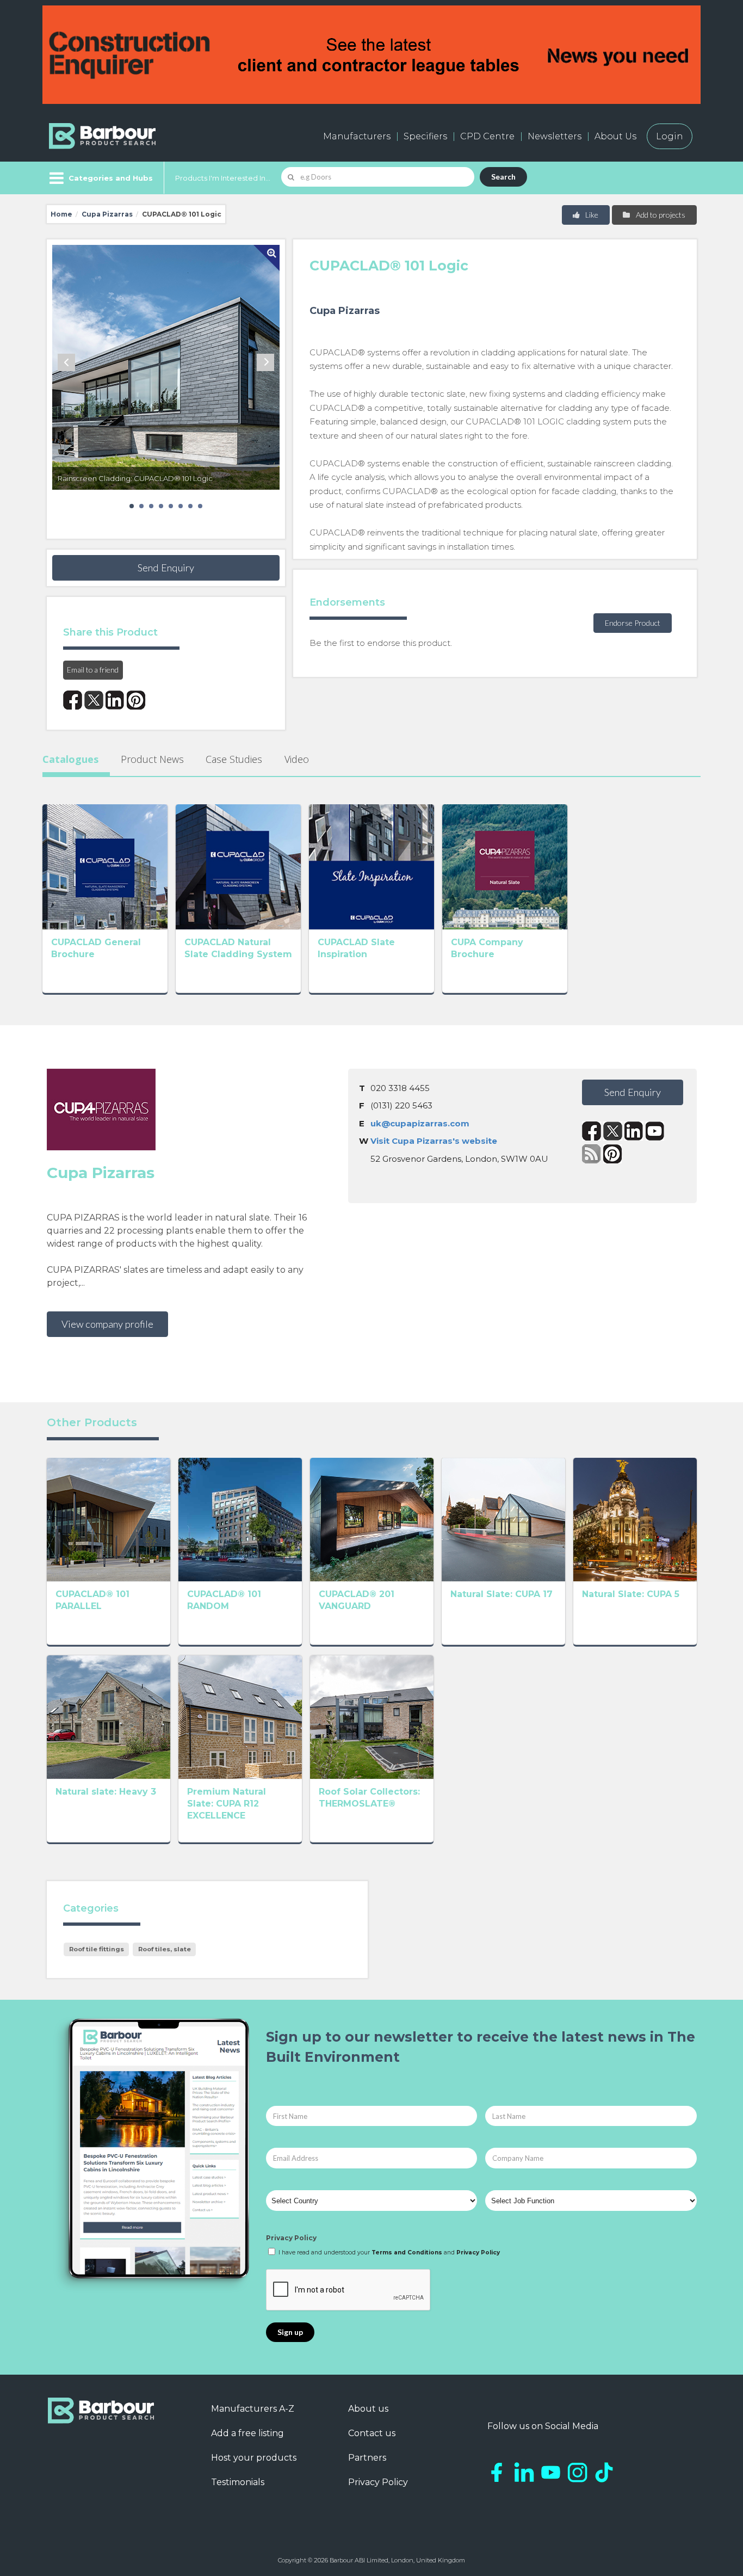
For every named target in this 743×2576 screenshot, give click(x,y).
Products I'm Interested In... (223, 178)
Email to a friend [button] (93, 670)
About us (368, 2409)
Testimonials (238, 2482)
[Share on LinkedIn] (115, 700)
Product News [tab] (152, 759)
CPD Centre (487, 136)
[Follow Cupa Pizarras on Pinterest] (613, 1154)
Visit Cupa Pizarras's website (434, 1141)
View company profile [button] (107, 1324)
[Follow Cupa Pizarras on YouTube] (655, 1131)
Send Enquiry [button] (166, 568)
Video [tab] (297, 759)
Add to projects (660, 215)
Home (61, 214)
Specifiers (425, 136)
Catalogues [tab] (70, 759)
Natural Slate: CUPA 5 (631, 1594)
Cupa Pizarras (107, 214)
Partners (367, 2458)
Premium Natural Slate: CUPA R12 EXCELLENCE (227, 1804)
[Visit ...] (105, 866)
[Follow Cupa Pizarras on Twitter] (613, 1131)
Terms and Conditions (407, 2253)
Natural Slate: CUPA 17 (501, 1594)
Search (503, 177)
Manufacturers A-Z (253, 2409)
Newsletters (555, 136)
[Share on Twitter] (94, 700)
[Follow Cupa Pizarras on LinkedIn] (634, 1131)
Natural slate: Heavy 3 (106, 1792)
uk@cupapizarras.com (420, 1123)
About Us (615, 136)
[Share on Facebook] (73, 700)
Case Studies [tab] (234, 759)
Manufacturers (357, 136)
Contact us (372, 2433)
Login (670, 136)
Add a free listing (247, 2433)
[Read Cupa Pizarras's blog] (592, 1154)
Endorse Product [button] (633, 623)
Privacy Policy (291, 2238)
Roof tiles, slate (165, 1949)
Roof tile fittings (97, 1949)
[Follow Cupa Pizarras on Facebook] (592, 1131)
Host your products (254, 2458)
